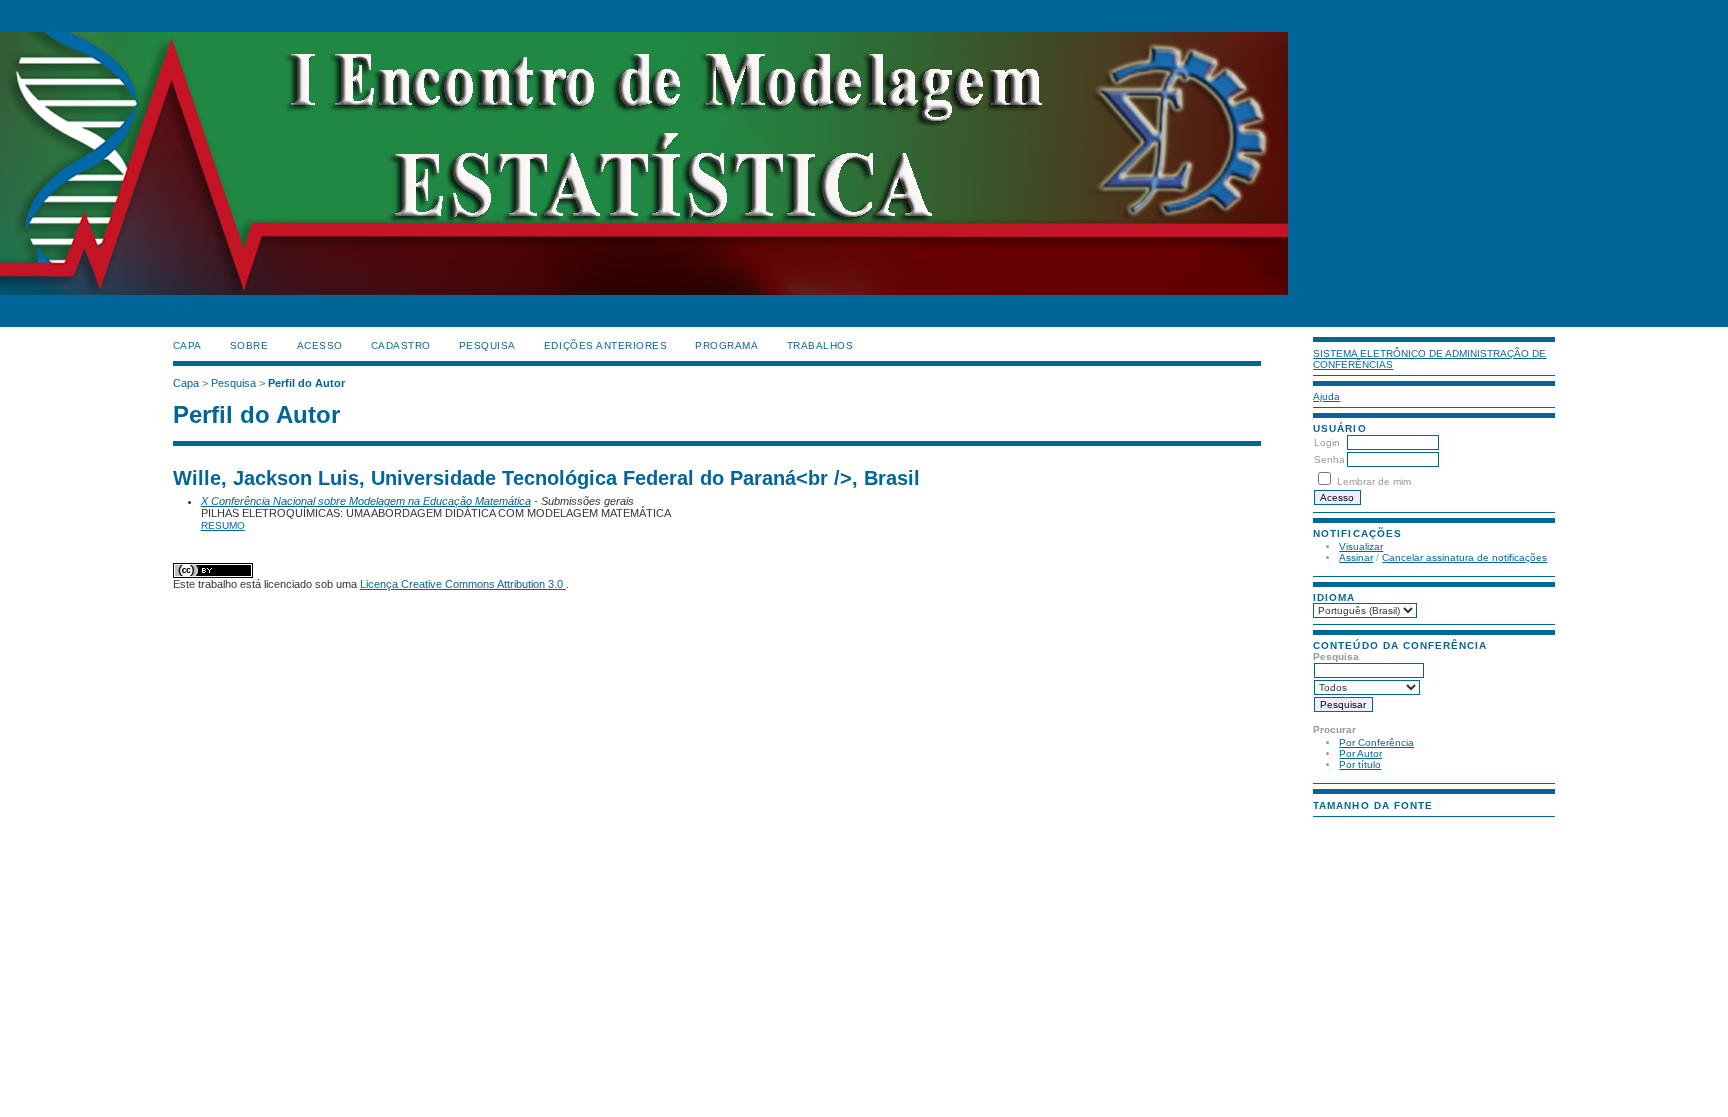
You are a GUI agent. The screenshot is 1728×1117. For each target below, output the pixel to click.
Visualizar (1361, 546)
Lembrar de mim (1374, 481)
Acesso (320, 345)
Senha (1329, 459)
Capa (187, 345)
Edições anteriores (605, 345)
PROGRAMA (726, 345)
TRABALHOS (820, 345)
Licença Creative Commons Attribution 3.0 (463, 584)
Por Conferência (1376, 742)
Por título (1360, 764)
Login (1327, 442)
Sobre (249, 345)
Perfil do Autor (306, 383)
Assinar (1356, 557)
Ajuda (1326, 396)
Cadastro (401, 345)
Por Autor (1360, 753)
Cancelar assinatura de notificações (1464, 557)
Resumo (223, 525)
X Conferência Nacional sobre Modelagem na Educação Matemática (366, 501)
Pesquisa (487, 345)
